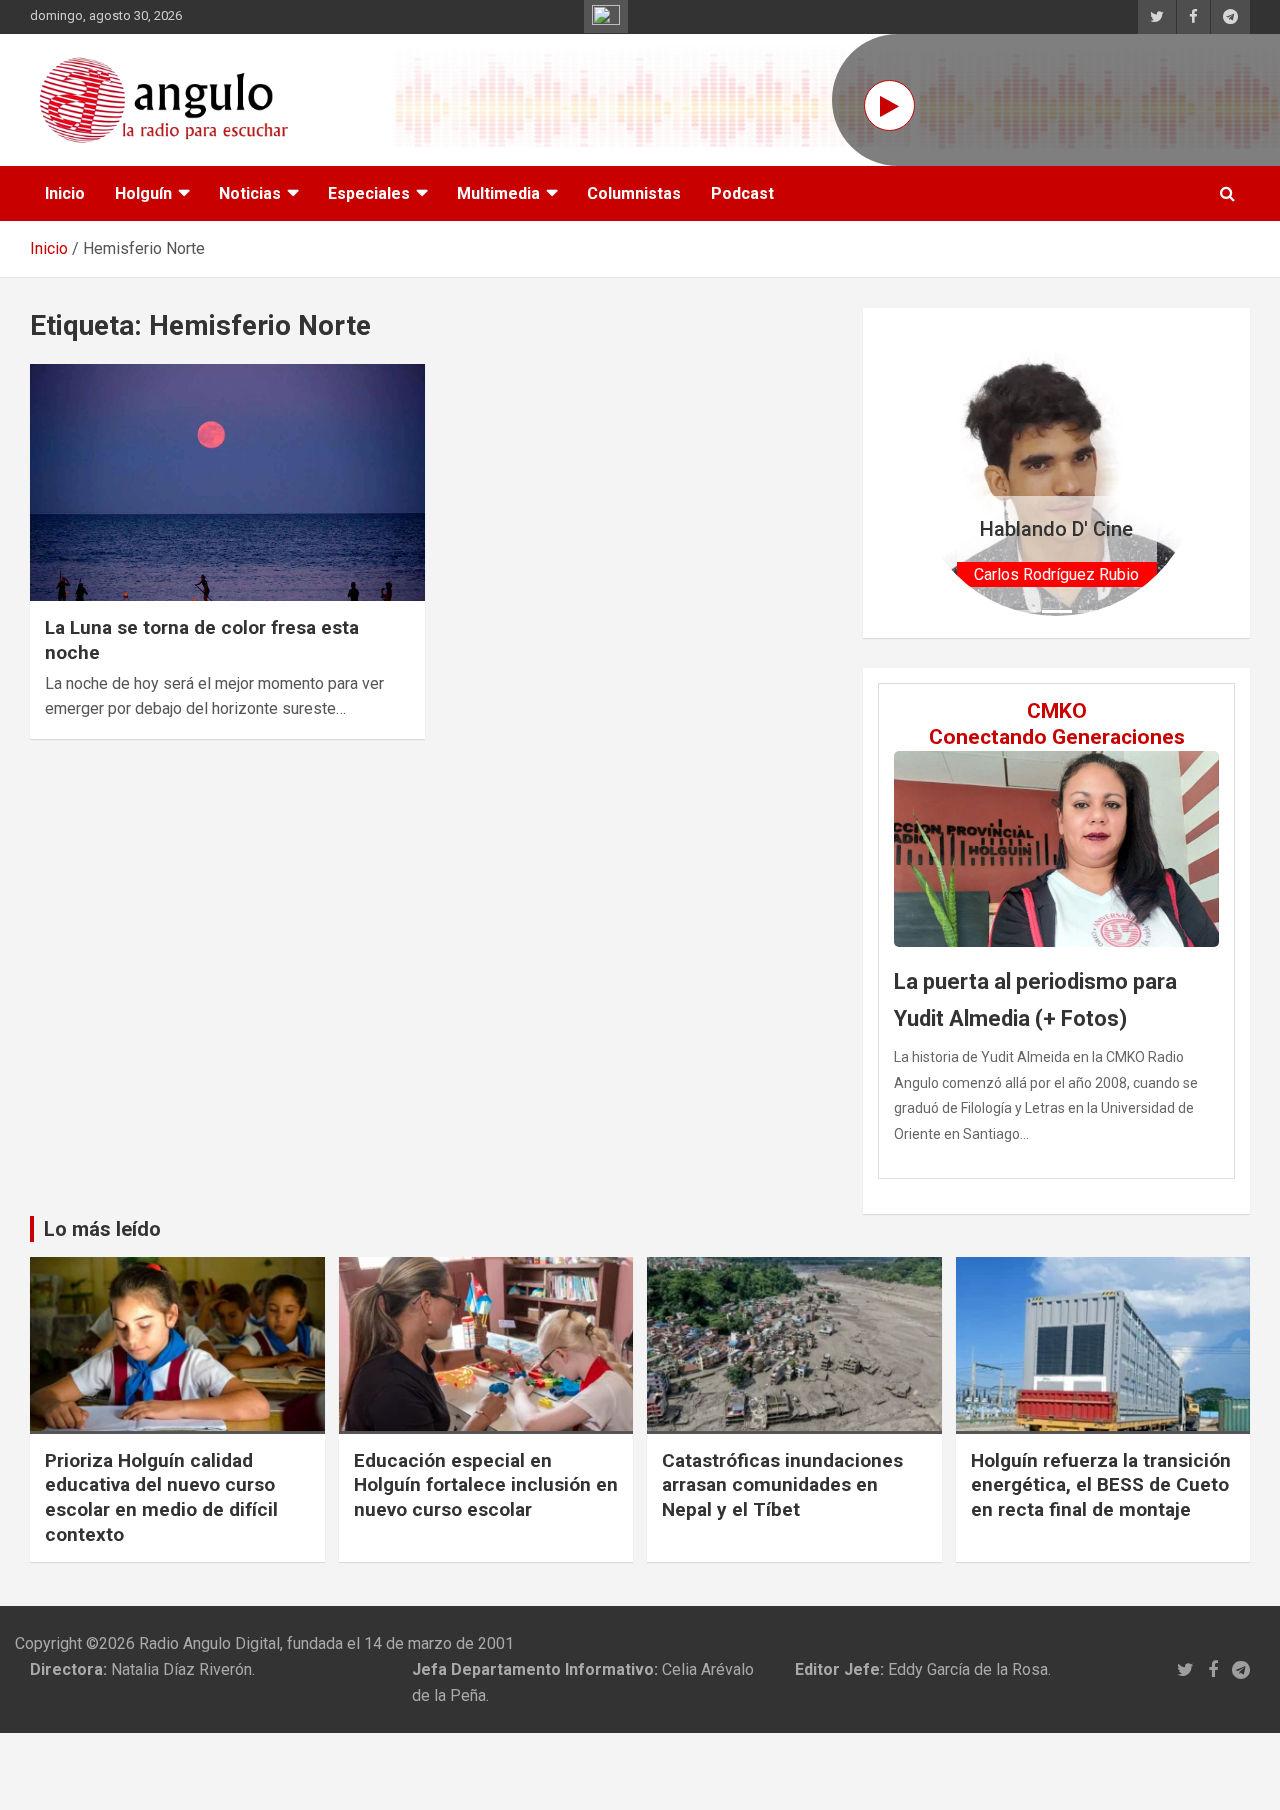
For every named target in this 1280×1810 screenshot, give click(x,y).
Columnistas (634, 193)
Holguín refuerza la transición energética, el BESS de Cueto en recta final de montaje (1101, 1485)
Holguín (143, 193)
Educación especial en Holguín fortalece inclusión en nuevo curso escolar (486, 1485)
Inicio (65, 193)
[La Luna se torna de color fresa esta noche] (227, 483)
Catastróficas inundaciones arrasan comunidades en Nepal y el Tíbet (782, 1485)
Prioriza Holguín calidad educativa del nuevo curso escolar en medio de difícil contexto (161, 1497)
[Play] (889, 105)
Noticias (250, 193)
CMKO (1057, 711)
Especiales (369, 193)
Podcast (742, 193)
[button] (935, 473)
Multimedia (498, 193)
